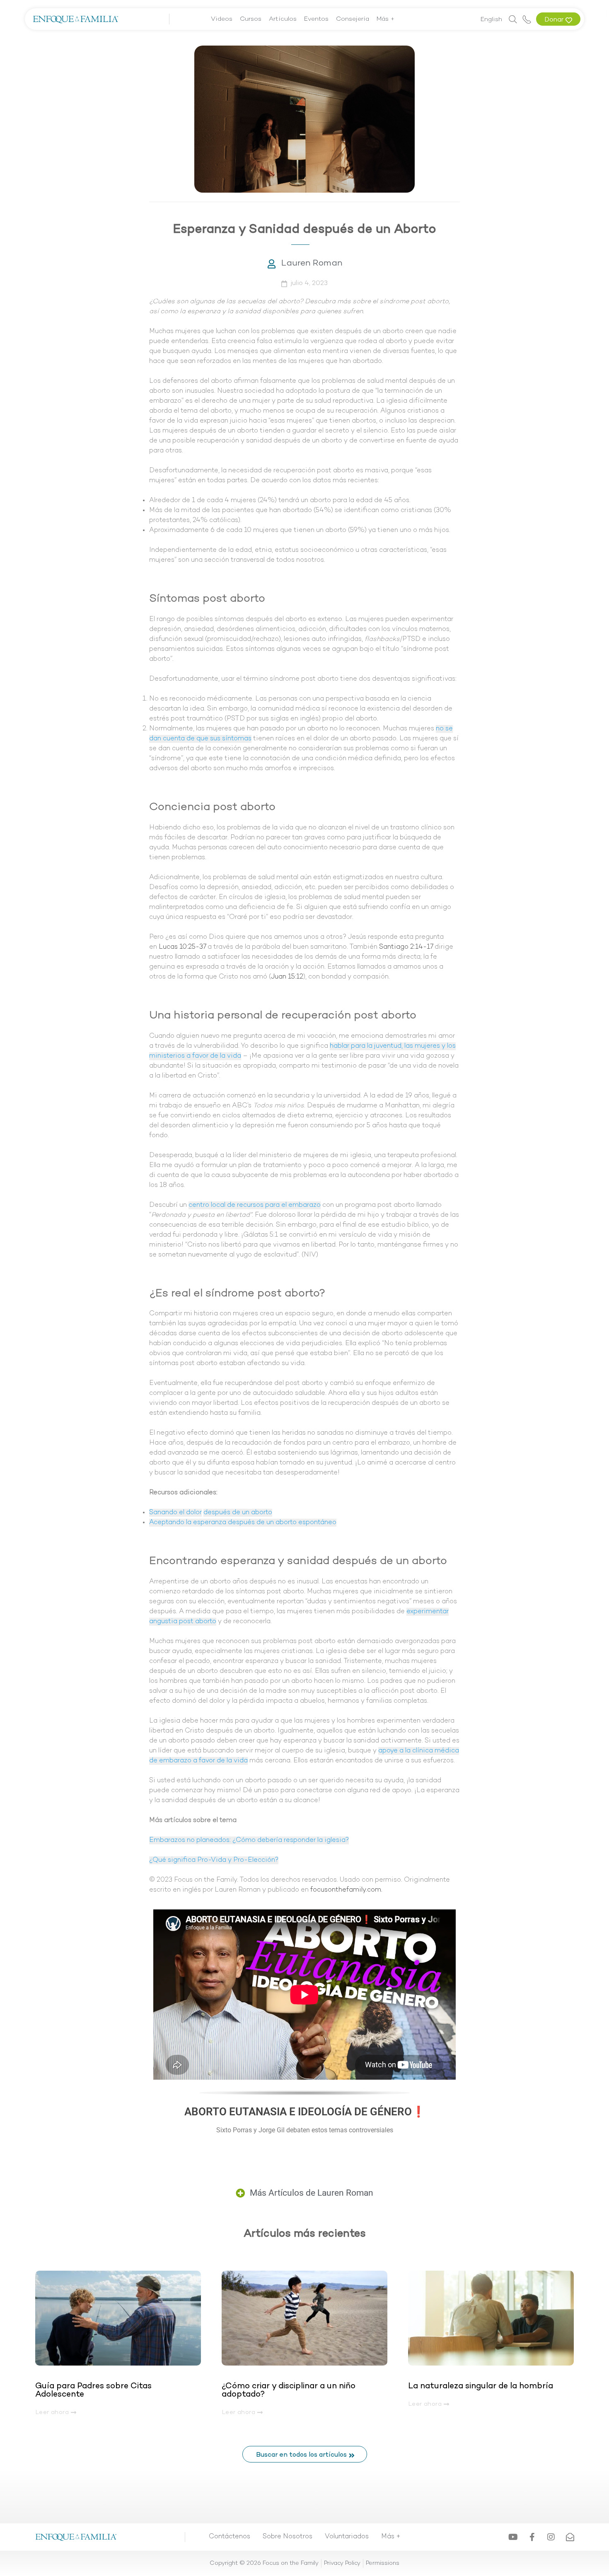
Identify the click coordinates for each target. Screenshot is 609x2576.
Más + (386, 19)
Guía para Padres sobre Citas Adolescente (93, 2390)
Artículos (283, 19)
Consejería (353, 19)
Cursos (251, 19)
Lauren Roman (312, 263)
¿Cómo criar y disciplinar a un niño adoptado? (289, 2390)
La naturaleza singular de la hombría (481, 2386)
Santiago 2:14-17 (406, 947)
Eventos (316, 19)
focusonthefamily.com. (346, 1890)
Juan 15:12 (287, 977)
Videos (222, 19)
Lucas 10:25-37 (182, 947)
